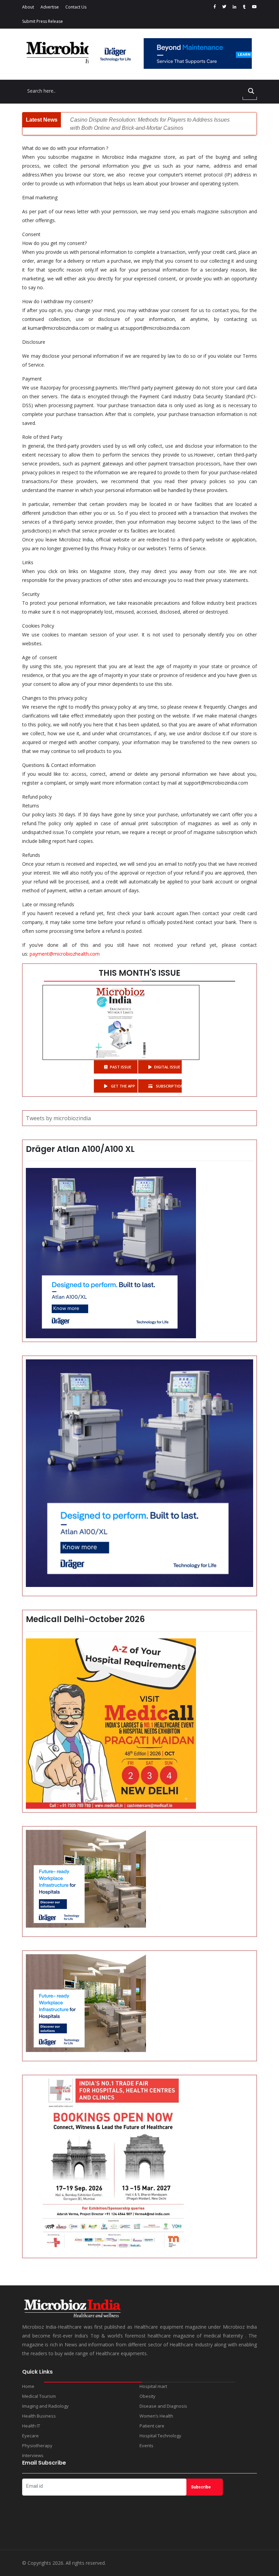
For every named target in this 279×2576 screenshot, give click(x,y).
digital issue (167, 1067)
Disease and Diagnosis (163, 2406)
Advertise (50, 7)
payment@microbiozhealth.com (65, 954)
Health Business (39, 2416)
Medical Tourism (39, 2396)
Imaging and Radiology (45, 2406)
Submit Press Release (43, 21)
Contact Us (76, 7)
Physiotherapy (37, 2446)
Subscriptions (168, 1086)
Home (28, 2386)
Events (146, 2446)
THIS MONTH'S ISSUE (139, 973)
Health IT (31, 2426)
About (28, 7)
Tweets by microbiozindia (58, 1118)
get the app (122, 1086)
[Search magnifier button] (251, 91)
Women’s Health (156, 2416)
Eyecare (30, 2436)
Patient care (152, 2426)
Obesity (147, 2396)
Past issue (121, 1067)
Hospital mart (153, 2386)
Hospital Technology (160, 2436)
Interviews (33, 2455)
